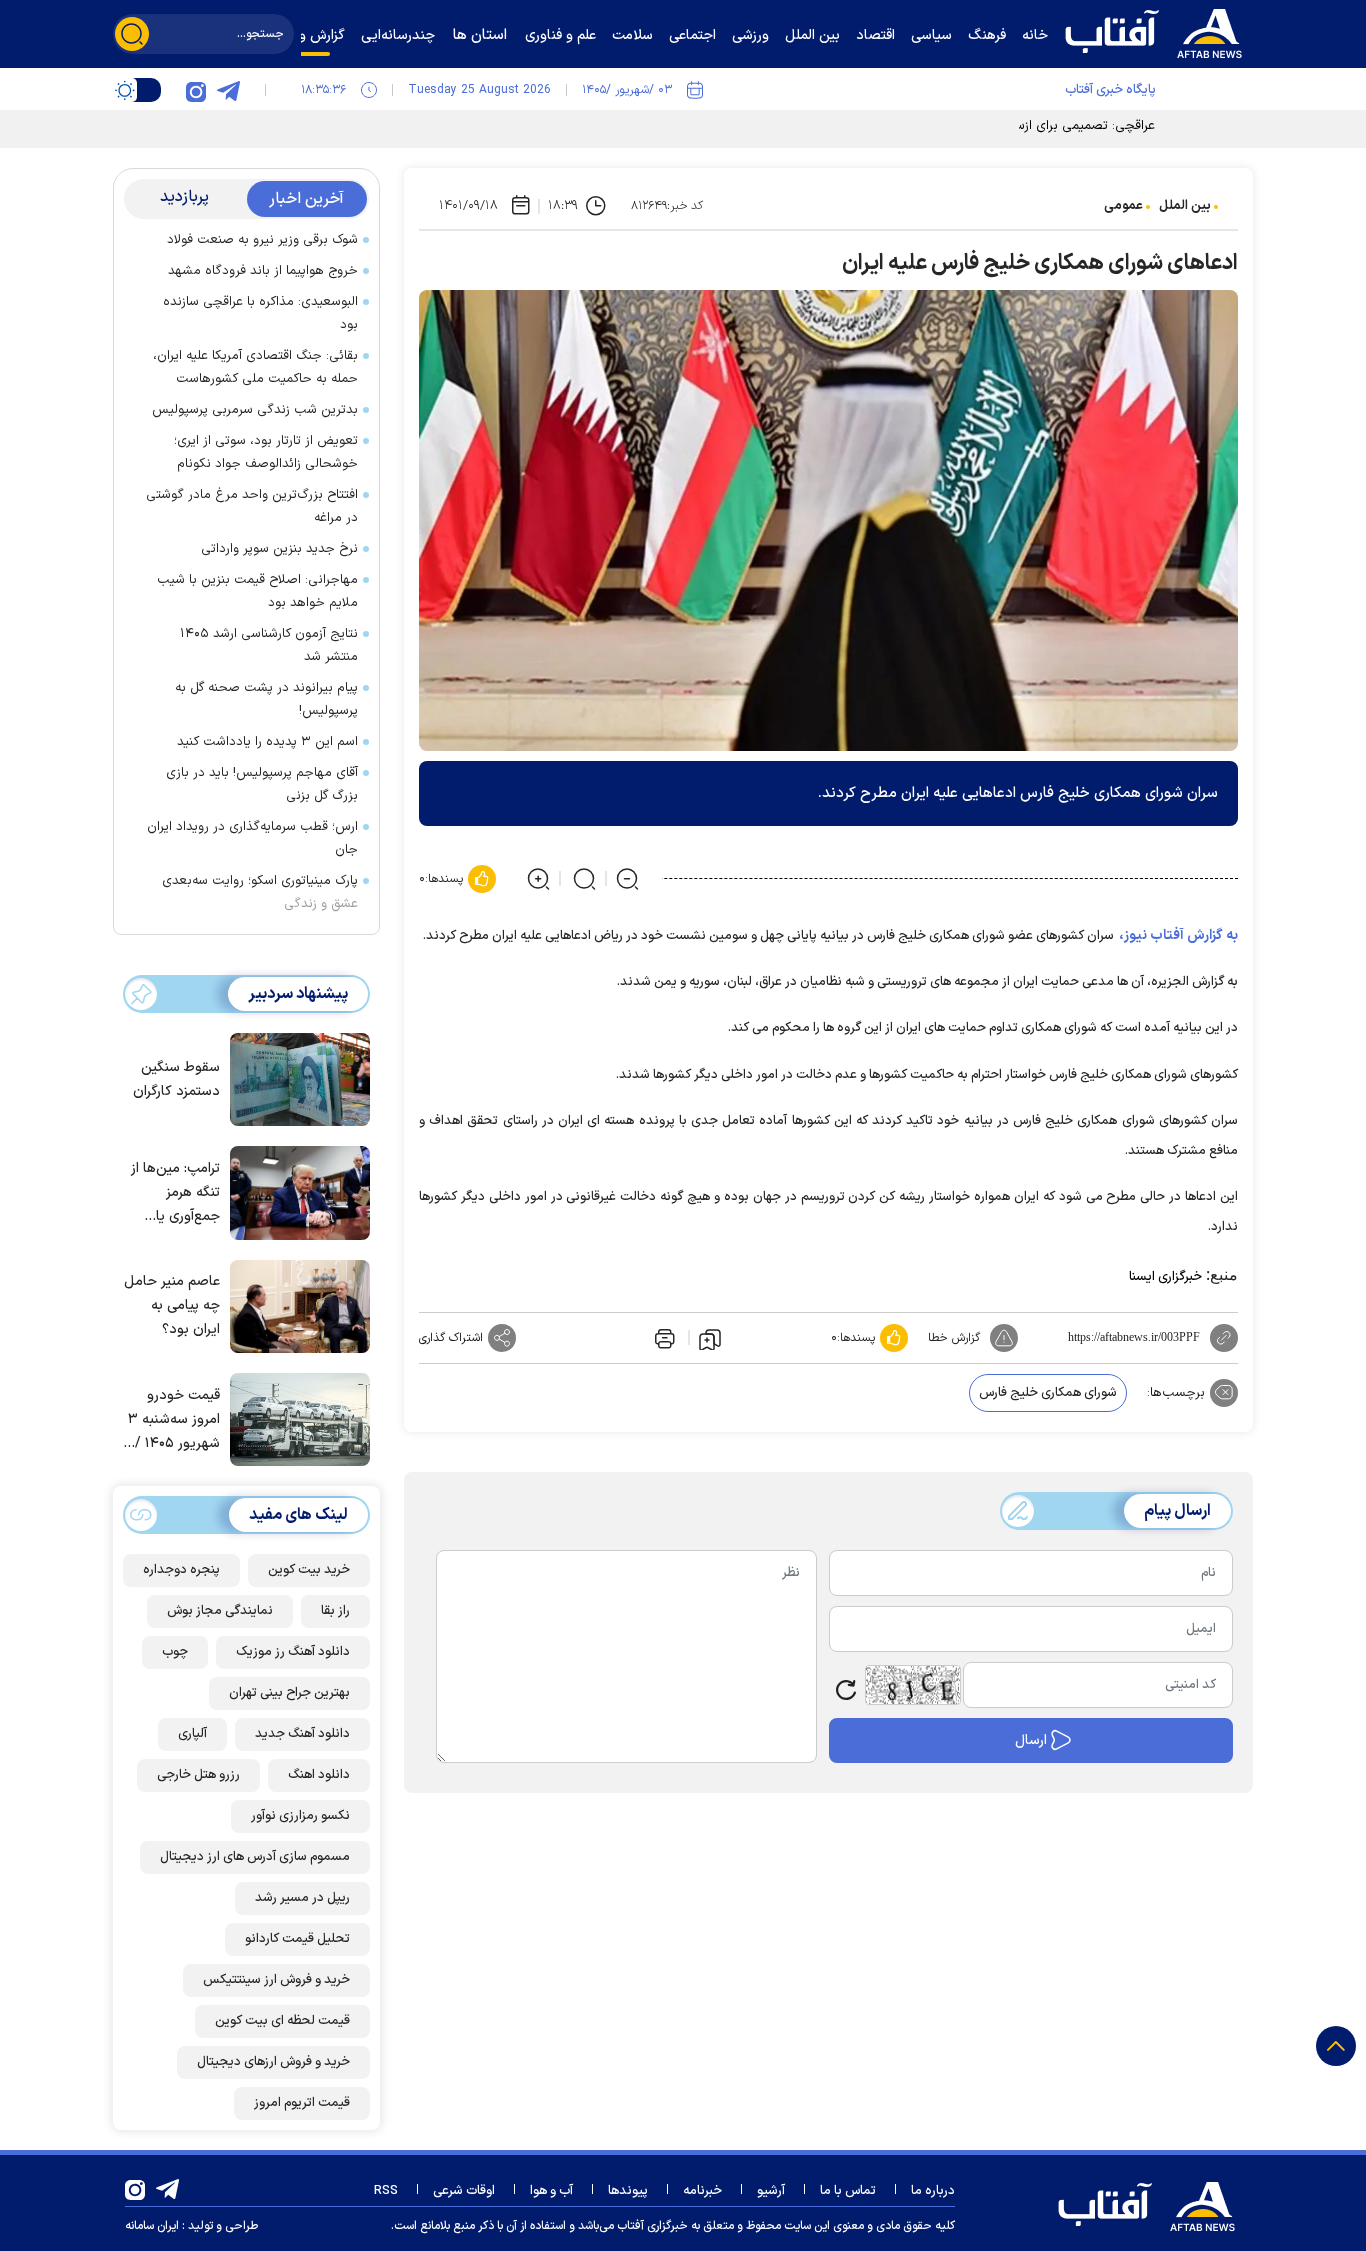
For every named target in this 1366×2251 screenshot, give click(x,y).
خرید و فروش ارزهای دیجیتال (273, 2062)
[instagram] (196, 90)
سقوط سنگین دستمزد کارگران (176, 1079)
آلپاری (192, 1734)
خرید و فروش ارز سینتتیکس (276, 1980)
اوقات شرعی (464, 2191)
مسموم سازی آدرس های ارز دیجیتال (255, 1857)
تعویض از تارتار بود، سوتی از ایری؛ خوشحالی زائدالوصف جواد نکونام (266, 452)
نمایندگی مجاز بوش (220, 1611)
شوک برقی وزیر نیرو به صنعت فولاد (262, 240)
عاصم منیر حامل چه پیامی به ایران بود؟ (172, 1305)
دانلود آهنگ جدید (302, 1734)
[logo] (1158, 31)
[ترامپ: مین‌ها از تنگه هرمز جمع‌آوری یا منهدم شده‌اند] (295, 1191)
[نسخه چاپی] (663, 1338)
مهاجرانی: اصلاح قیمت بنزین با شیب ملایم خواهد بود (257, 591)
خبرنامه (702, 2191)
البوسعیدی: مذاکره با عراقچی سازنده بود (260, 313)
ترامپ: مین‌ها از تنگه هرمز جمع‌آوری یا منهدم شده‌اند (175, 1193)
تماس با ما (848, 2191)
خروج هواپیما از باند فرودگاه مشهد (263, 271)
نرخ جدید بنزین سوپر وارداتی (279, 549)
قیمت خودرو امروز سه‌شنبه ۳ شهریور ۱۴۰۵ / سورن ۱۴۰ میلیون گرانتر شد (172, 1420)
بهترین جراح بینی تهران (289, 1693)
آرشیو (771, 2191)
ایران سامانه (152, 2226)
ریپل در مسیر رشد (302, 1898)
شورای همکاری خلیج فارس (1048, 1393)
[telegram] (228, 90)
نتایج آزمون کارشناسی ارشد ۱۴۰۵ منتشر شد (269, 645)
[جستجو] (132, 34)
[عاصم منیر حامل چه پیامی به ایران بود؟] (295, 1305)
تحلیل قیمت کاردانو (297, 1939)
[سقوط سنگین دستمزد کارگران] (295, 1078)
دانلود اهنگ (319, 1775)
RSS (386, 2191)
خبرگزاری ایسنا (1165, 1277)
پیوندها (628, 2191)
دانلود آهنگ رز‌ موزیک (293, 1652)
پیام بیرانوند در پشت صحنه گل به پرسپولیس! (266, 699)
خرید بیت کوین (309, 1570)
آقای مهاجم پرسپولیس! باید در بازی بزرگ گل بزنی (262, 784)
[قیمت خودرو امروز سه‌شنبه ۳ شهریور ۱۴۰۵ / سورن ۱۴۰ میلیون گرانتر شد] (295, 1418)
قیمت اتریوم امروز (302, 2103)
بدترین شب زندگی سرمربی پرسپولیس (255, 410)
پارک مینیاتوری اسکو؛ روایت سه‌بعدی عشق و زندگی (260, 892)
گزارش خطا (954, 1338)
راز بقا (335, 1611)
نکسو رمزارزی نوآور (300, 1816)
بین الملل (1185, 206)
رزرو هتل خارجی (198, 1775)
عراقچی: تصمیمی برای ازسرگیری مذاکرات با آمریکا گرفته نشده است (976, 126)
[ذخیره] (710, 1338)
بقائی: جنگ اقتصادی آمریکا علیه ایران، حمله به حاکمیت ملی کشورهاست (255, 367)
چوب (175, 1652)
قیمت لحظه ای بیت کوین (282, 2021)
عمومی (1123, 206)
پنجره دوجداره (181, 1570)
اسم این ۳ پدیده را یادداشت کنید (267, 742)
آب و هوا (551, 2191)
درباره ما (933, 2191)
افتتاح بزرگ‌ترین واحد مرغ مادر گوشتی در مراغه (252, 506)
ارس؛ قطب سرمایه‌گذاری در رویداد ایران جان (252, 838)
